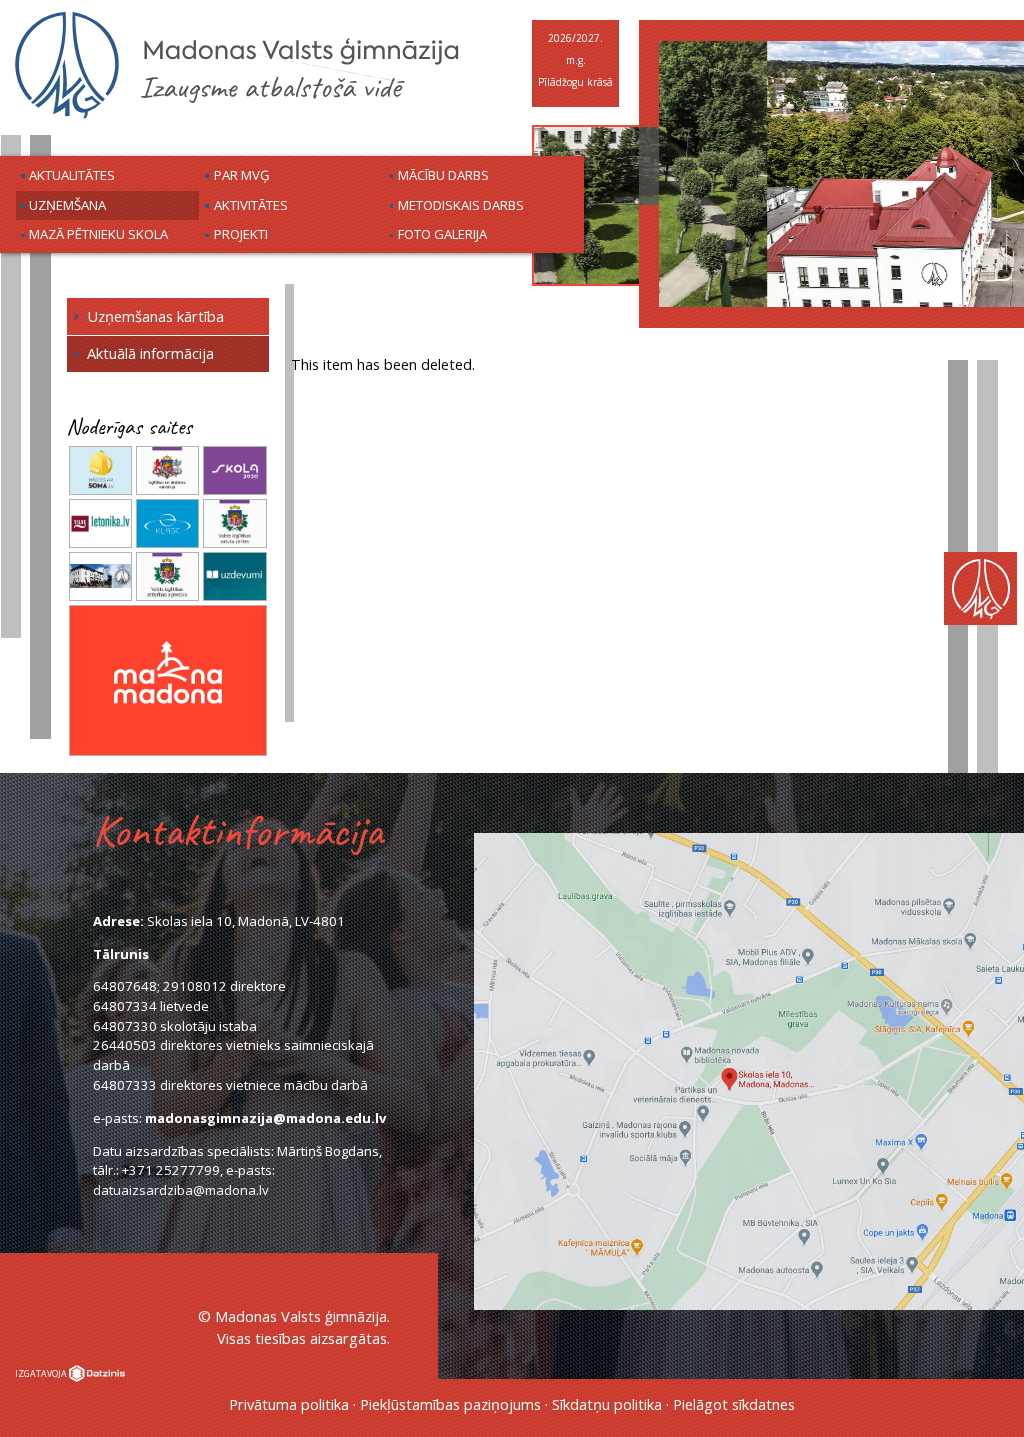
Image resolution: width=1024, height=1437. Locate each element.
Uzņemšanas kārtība (155, 316)
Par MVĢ (242, 175)
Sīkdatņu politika (607, 1404)
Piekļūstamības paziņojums (450, 1404)
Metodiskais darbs (461, 205)
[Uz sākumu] (237, 116)
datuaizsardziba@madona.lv (181, 1190)
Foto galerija (442, 234)
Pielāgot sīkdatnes (734, 1404)
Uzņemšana (67, 205)
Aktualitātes (72, 175)
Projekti (241, 234)
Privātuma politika (289, 1404)
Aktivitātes (251, 205)
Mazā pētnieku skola (98, 234)
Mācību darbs (443, 175)
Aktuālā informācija (150, 353)
